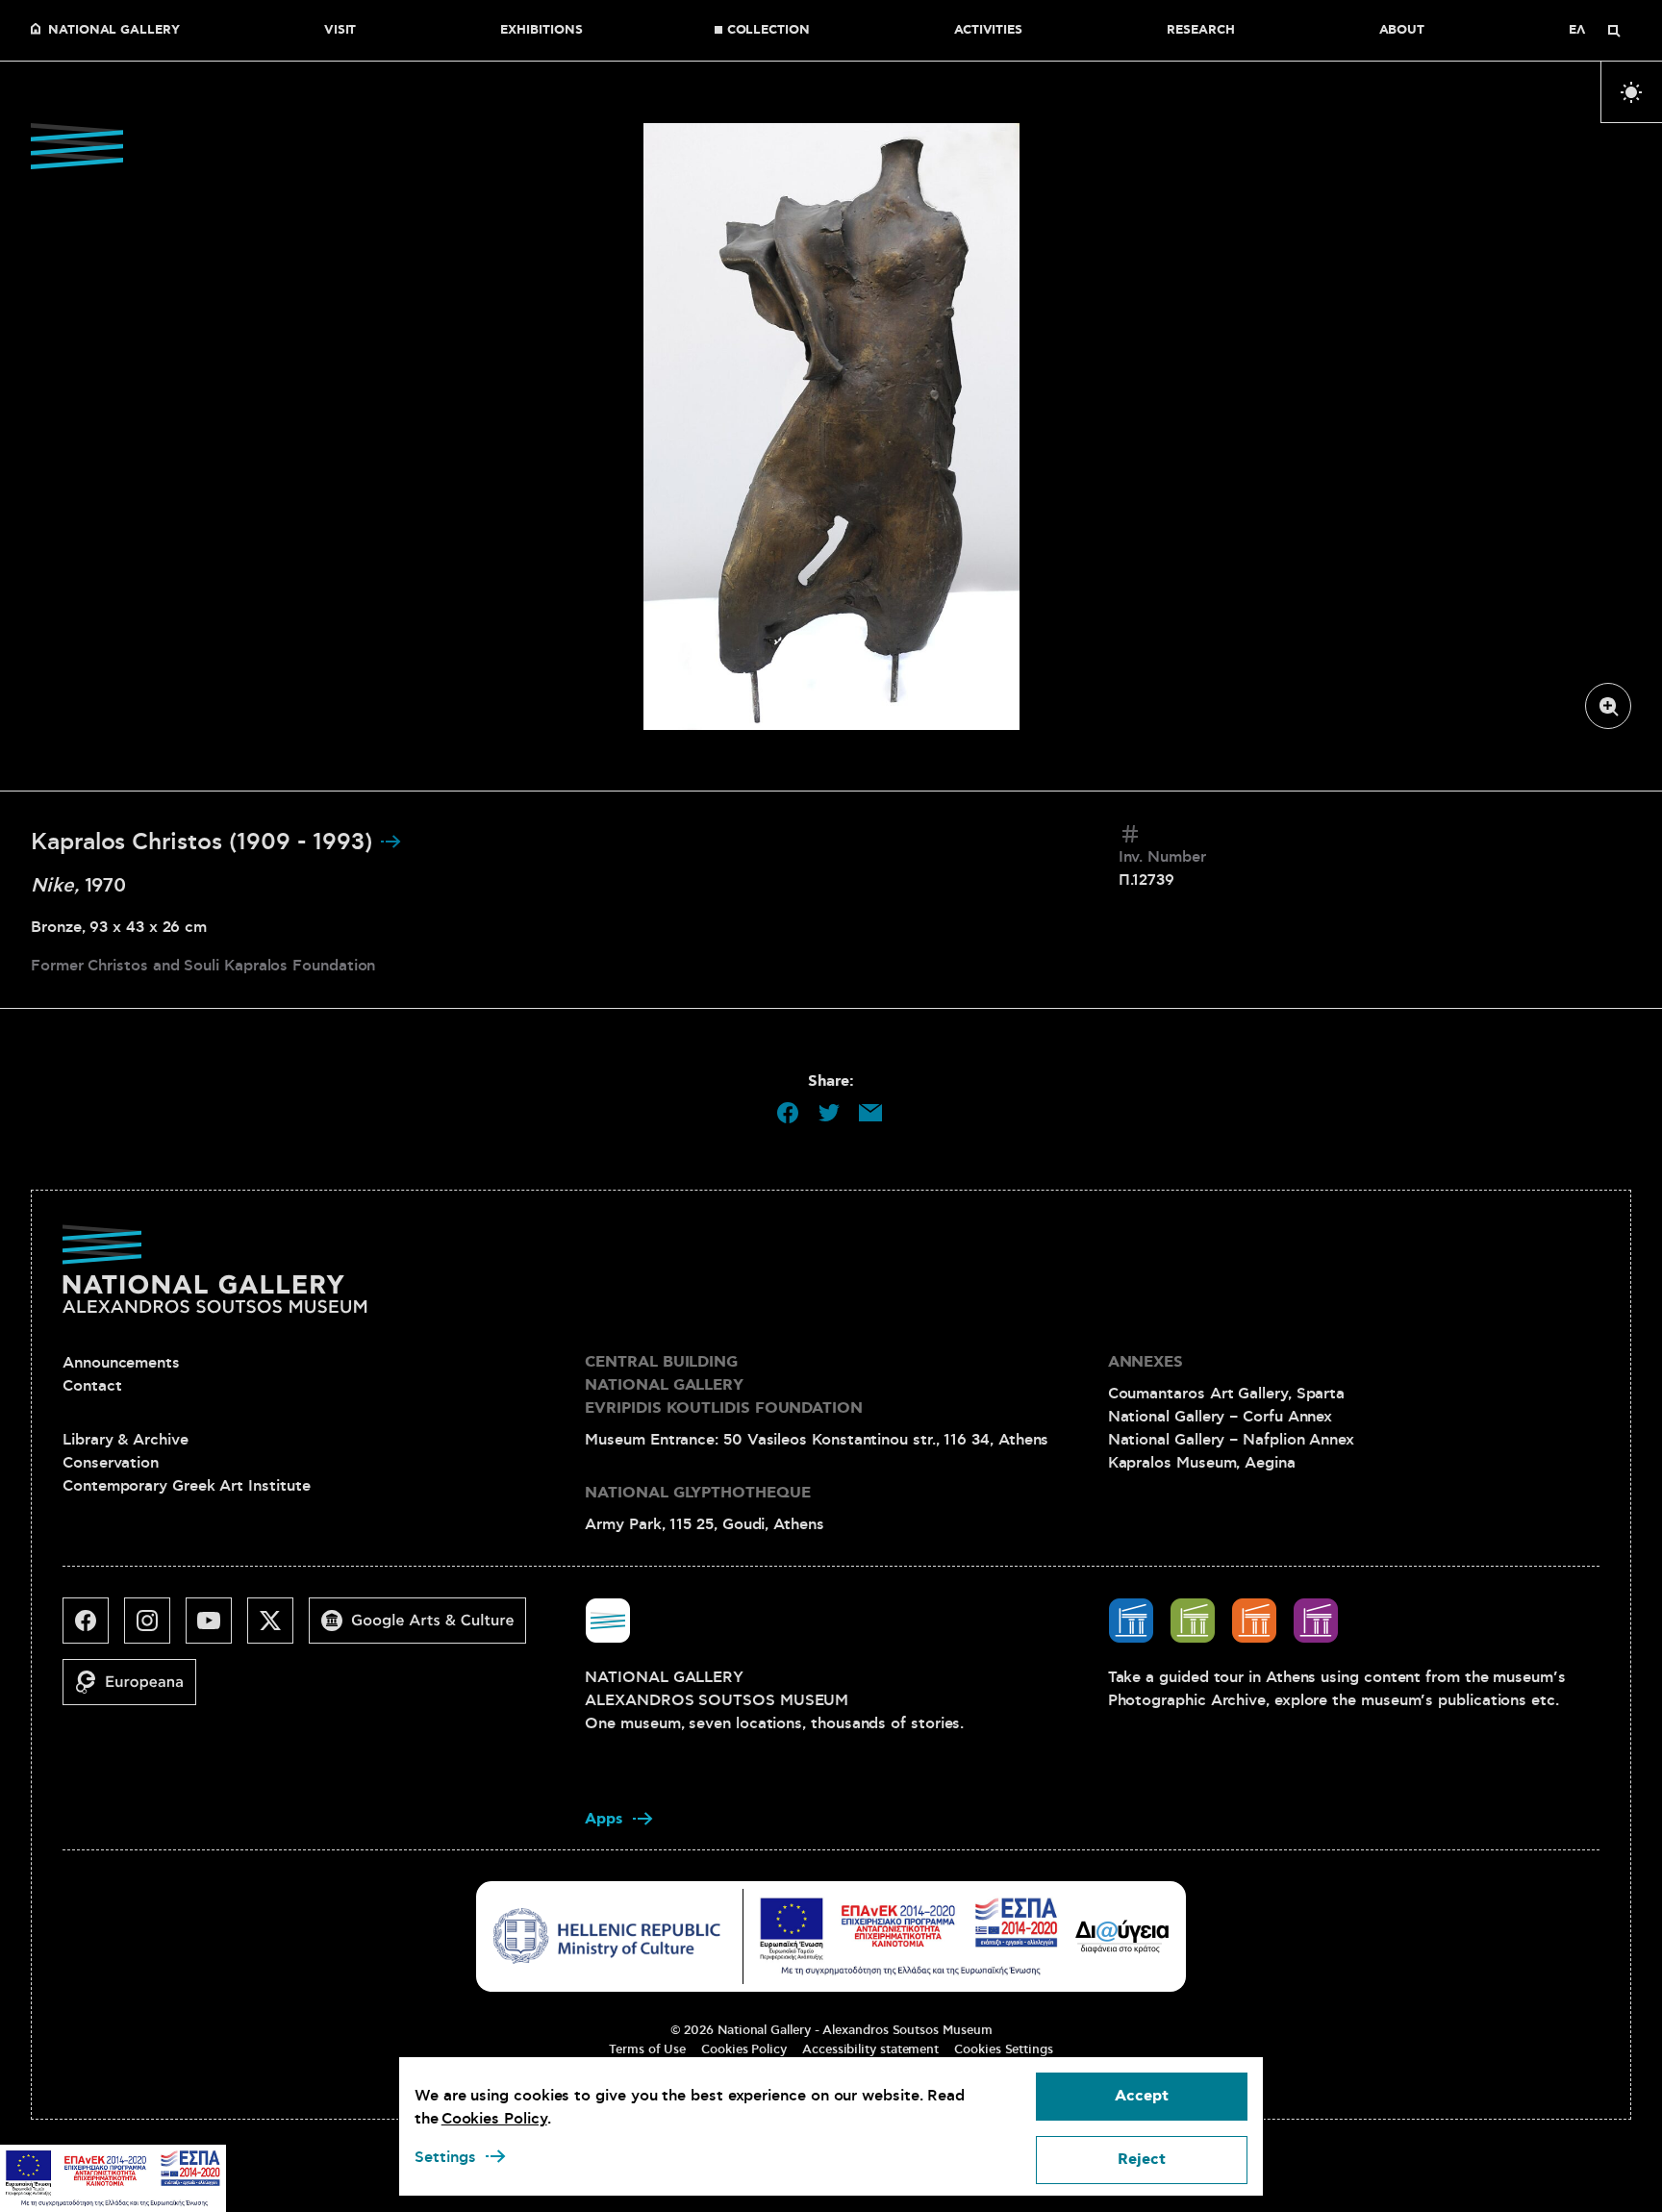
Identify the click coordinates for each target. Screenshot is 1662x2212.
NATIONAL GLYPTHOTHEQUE (697, 1493)
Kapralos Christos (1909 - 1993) (205, 842)
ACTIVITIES (988, 31)
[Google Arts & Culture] (425, 1628)
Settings (445, 2157)
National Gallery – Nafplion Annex (1231, 1440)
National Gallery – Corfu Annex (1221, 1417)
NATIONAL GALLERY (114, 31)
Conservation (111, 1463)
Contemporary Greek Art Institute (186, 1486)
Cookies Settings (1004, 2049)
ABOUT (1402, 31)
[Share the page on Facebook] (788, 1113)
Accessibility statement (870, 2049)
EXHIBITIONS (541, 31)
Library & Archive (126, 1440)
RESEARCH (1200, 31)
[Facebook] (93, 1628)
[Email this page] (870, 1113)
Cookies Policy (744, 2049)
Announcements (121, 1363)
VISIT (340, 31)
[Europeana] (137, 1690)
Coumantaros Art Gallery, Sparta (1227, 1394)
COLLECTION (768, 31)
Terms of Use (647, 2049)
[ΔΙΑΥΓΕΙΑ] (1122, 1936)
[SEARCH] (1614, 31)
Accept (1142, 2096)
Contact (92, 1386)
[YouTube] (216, 1628)
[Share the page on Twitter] (829, 1113)
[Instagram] (155, 1628)
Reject (1142, 2160)
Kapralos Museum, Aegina (1202, 1463)
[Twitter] (278, 1628)
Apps (604, 1819)
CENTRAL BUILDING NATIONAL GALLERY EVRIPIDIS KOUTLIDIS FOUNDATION (724, 1385)
